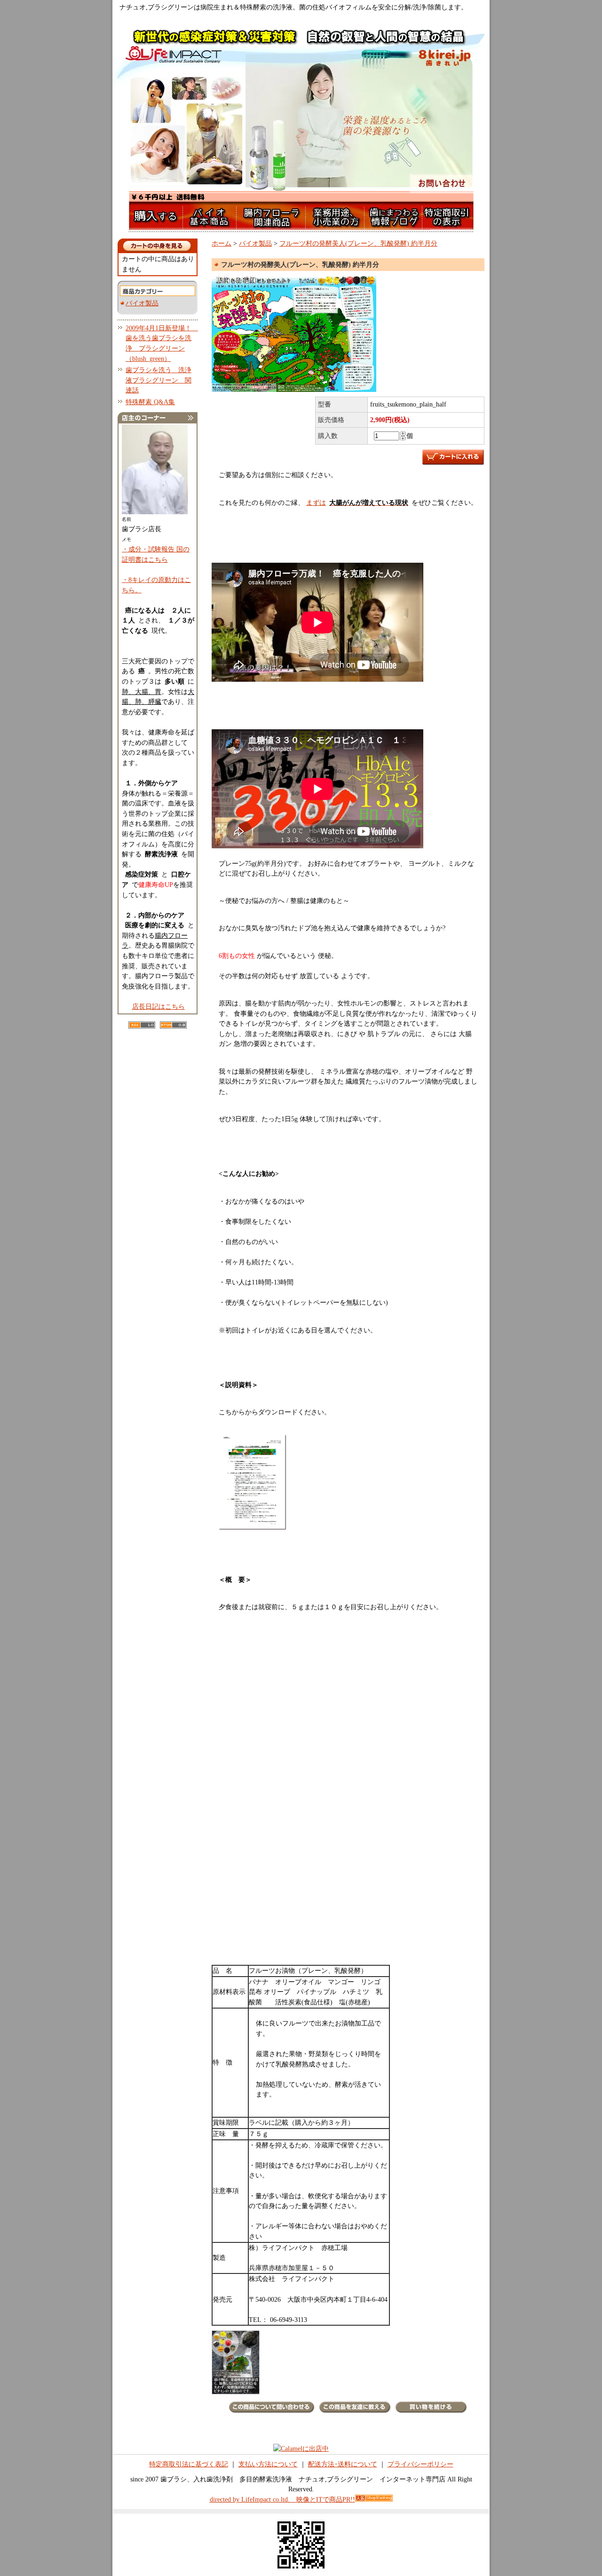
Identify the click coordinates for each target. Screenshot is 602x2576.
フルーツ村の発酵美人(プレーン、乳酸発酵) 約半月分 (358, 243)
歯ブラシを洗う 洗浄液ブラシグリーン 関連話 (158, 380)
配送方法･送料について (343, 2464)
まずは (357, 502)
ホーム (222, 243)
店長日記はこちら (158, 1006)
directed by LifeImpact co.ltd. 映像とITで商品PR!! (282, 2499)
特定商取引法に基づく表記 (189, 2464)
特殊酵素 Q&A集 (150, 402)
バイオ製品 (142, 303)
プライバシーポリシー (420, 2464)
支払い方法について (268, 2464)
